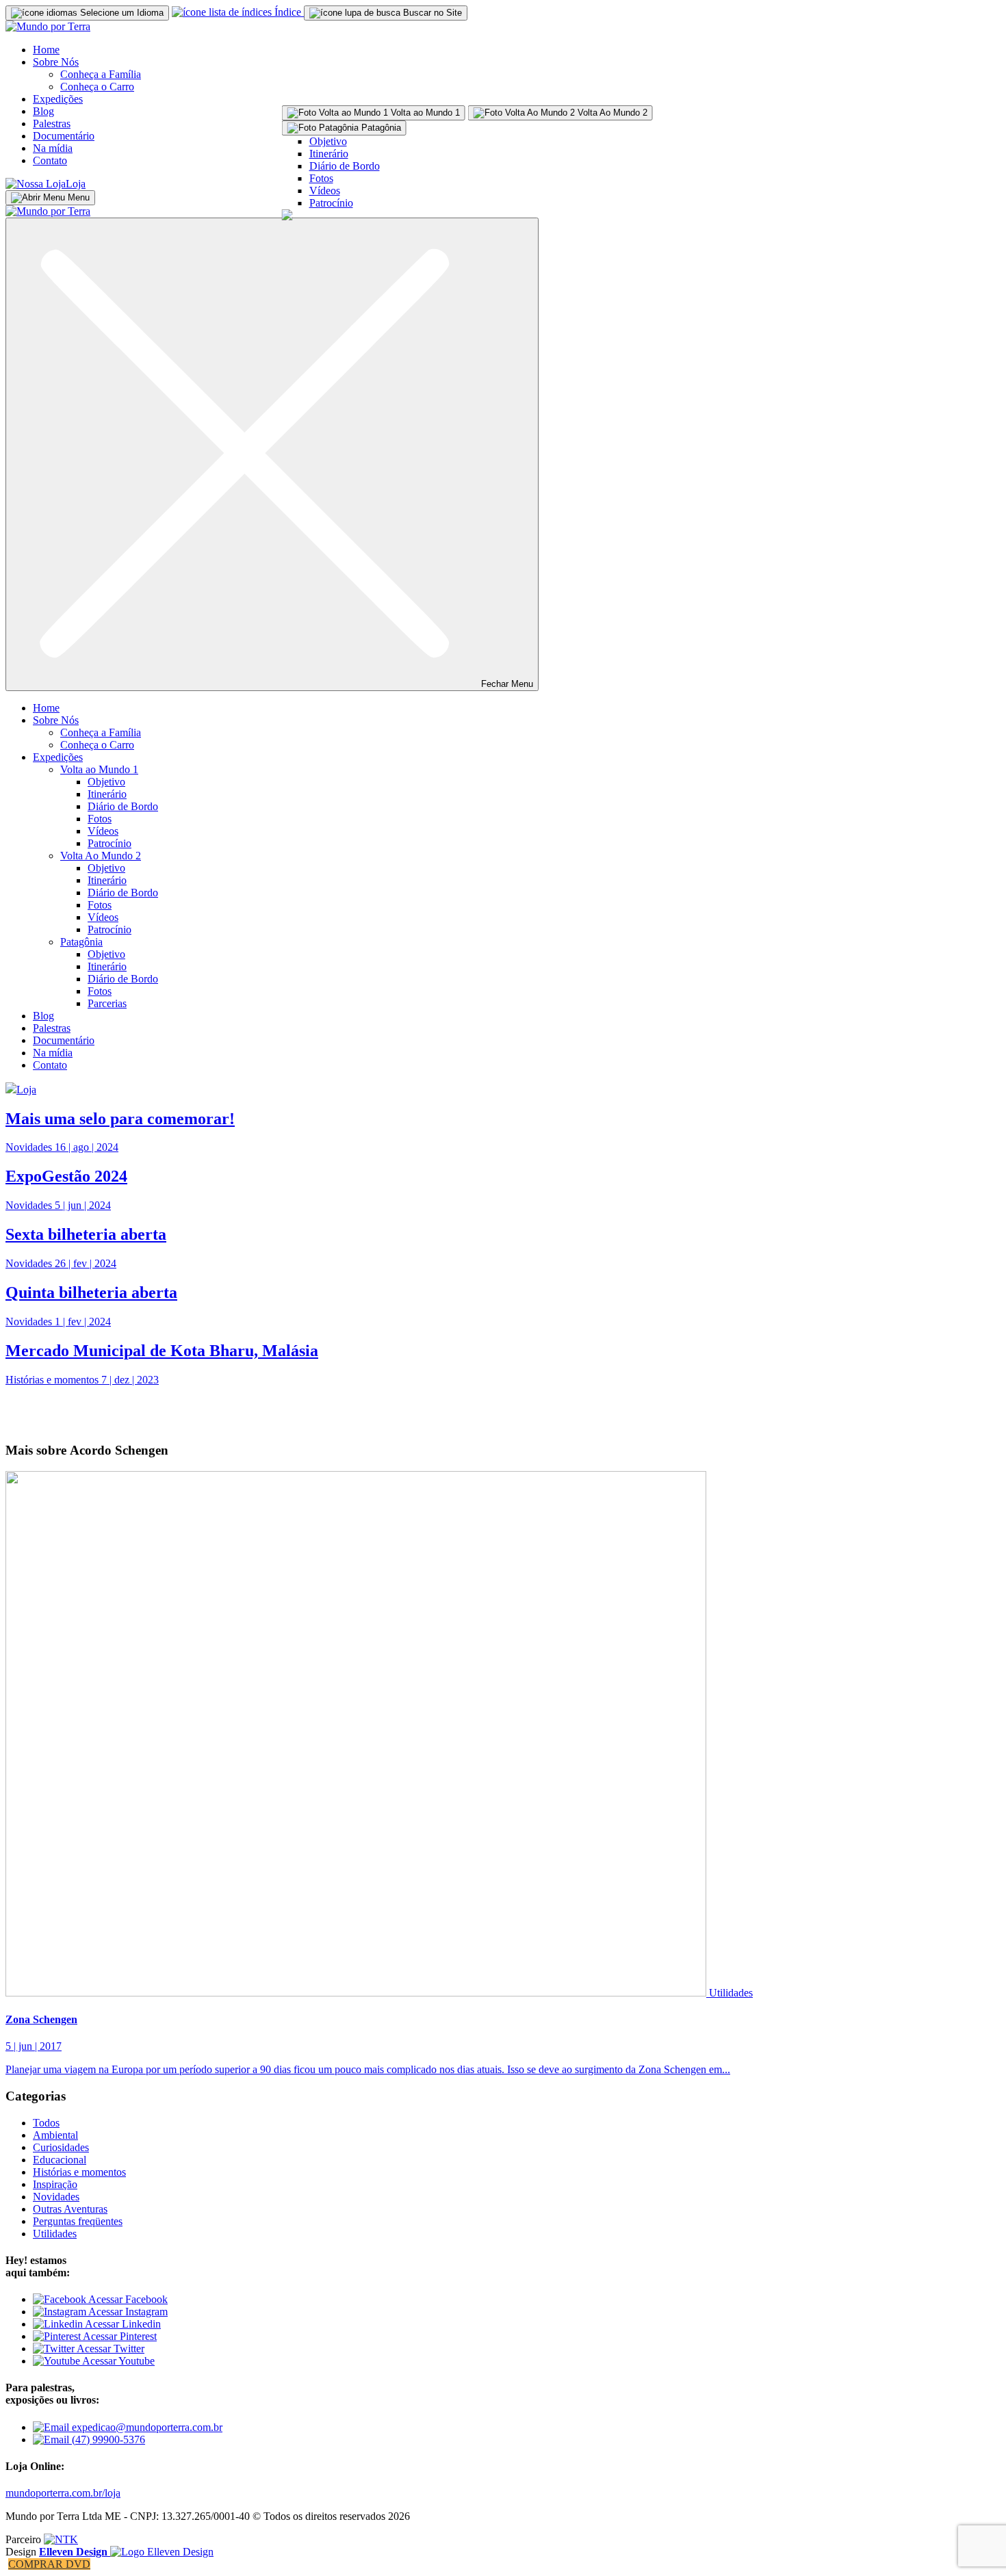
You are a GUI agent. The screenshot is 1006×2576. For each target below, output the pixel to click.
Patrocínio (331, 203)
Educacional (60, 2160)
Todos (46, 2123)
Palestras (52, 123)
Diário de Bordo (345, 166)
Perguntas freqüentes (78, 2221)
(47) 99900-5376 (107, 2440)
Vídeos (325, 191)
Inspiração (55, 2184)
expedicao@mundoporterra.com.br (146, 2427)
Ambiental (55, 2135)
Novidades (56, 2197)
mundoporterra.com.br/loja (63, 2493)
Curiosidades (61, 2147)
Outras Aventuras (70, 2209)
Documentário (64, 136)
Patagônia (81, 942)
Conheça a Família (101, 74)
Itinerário (329, 154)
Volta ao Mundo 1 (99, 769)
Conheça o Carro (97, 87)
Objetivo (328, 141)
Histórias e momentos (79, 2172)
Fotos (321, 178)
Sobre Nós (56, 62)
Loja (76, 184)
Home (46, 50)
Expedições (58, 99)
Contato (50, 160)
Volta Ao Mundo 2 (101, 856)
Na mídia (53, 148)
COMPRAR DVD (49, 2564)
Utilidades (731, 1993)
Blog (43, 111)
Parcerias (107, 1003)
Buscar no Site (431, 13)
